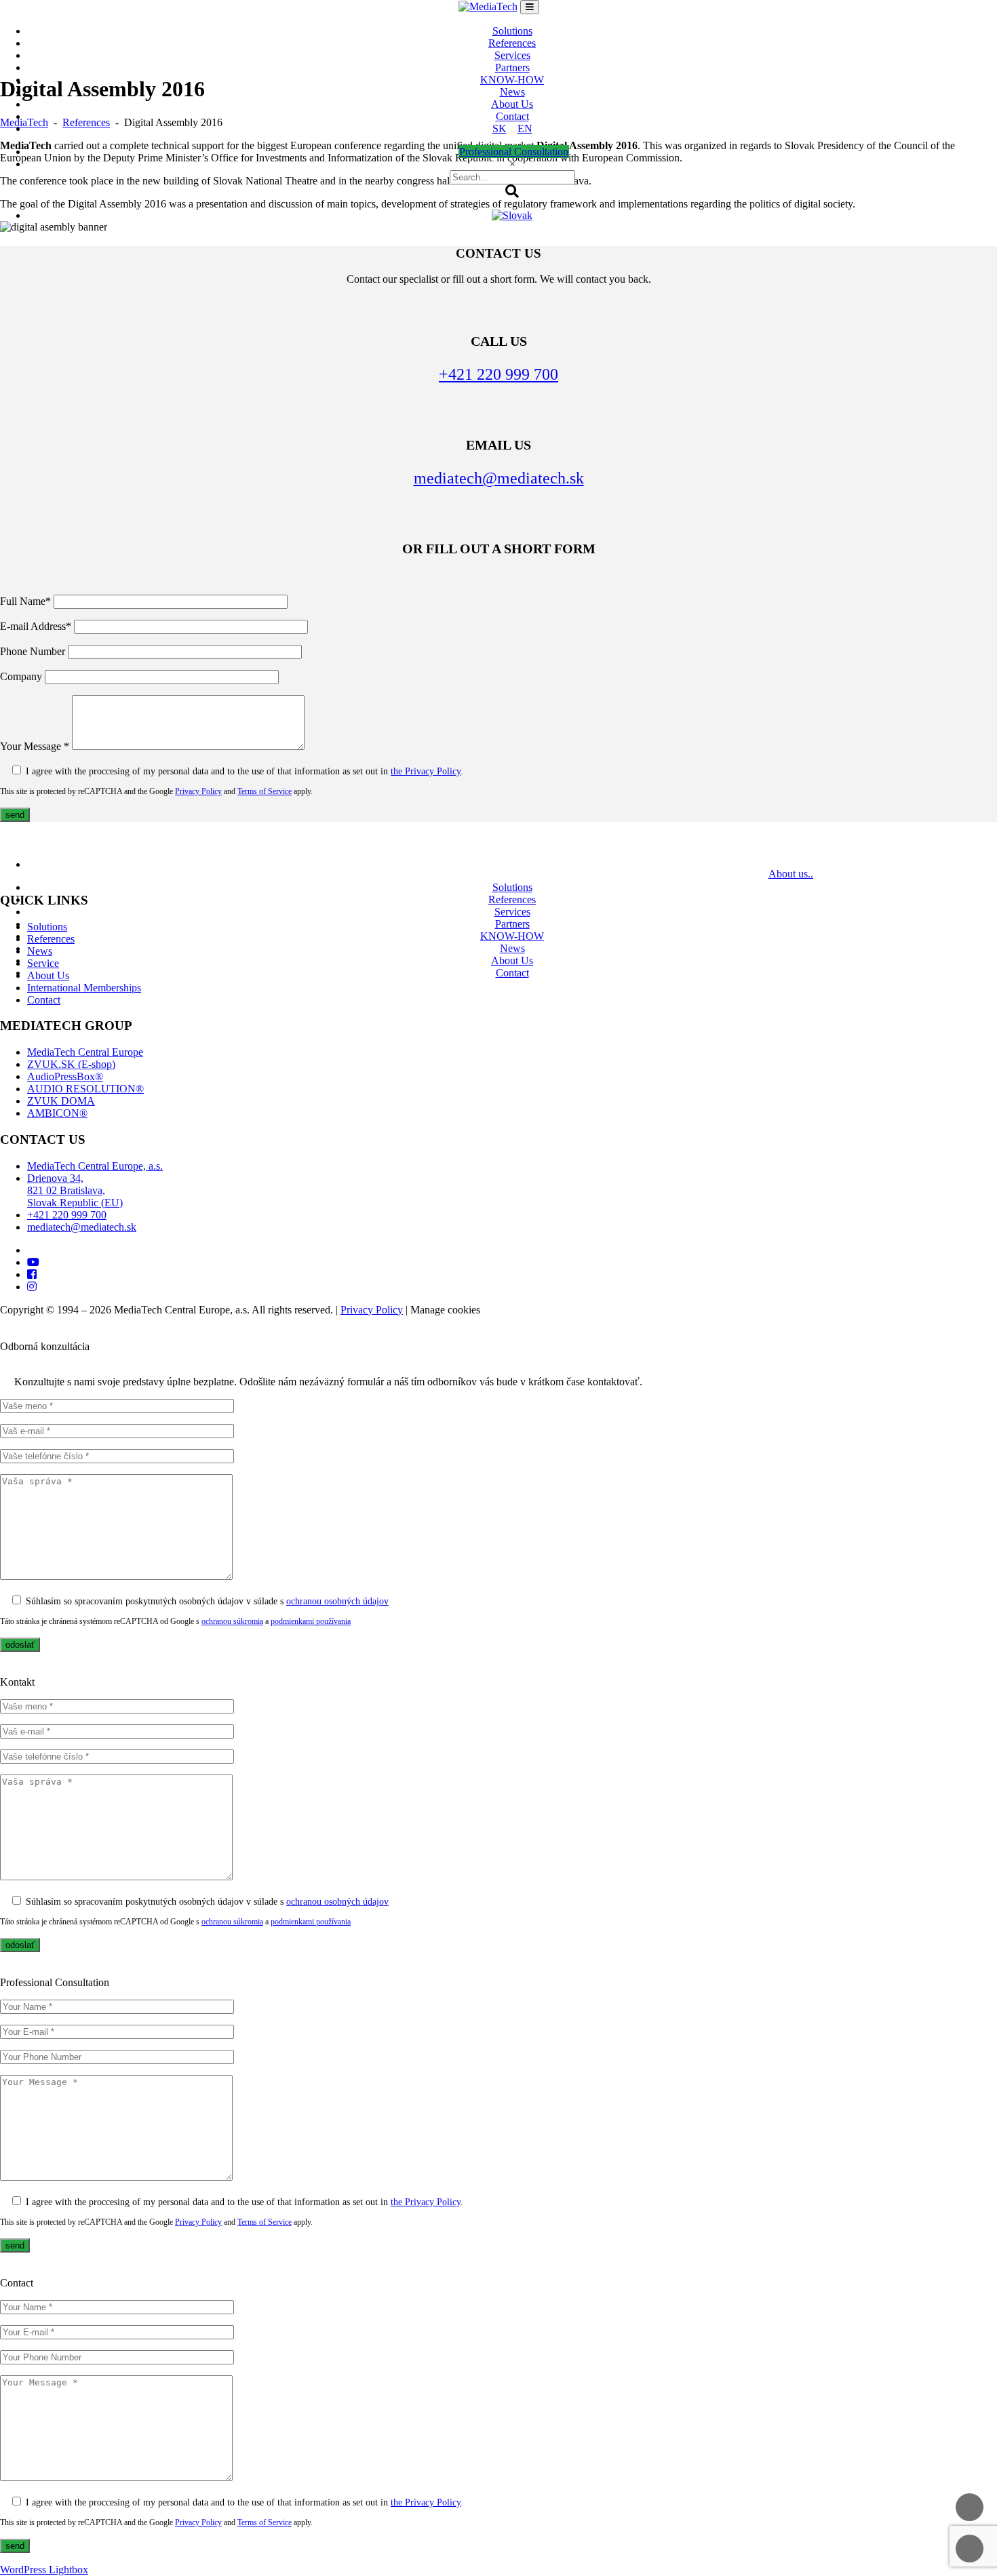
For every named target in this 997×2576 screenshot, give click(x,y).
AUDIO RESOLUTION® (85, 1089)
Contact (512, 116)
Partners (512, 67)
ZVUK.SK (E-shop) (71, 1064)
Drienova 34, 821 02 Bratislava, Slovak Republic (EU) (75, 1190)
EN (525, 128)
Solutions (512, 31)
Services (512, 55)
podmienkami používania (311, 1621)
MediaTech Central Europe (85, 1052)
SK (500, 128)
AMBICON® (57, 1113)
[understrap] (530, 7)
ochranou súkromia (232, 1621)
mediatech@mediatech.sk (82, 1227)
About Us (512, 104)
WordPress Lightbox (44, 2570)
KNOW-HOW (512, 80)
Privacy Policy (372, 1310)
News (512, 92)
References (512, 43)
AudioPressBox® (65, 1076)
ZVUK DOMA (61, 1101)
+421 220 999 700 (67, 1215)
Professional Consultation (514, 152)
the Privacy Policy (426, 2202)
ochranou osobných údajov (337, 1601)
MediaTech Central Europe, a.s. (95, 1166)
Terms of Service (265, 2222)
